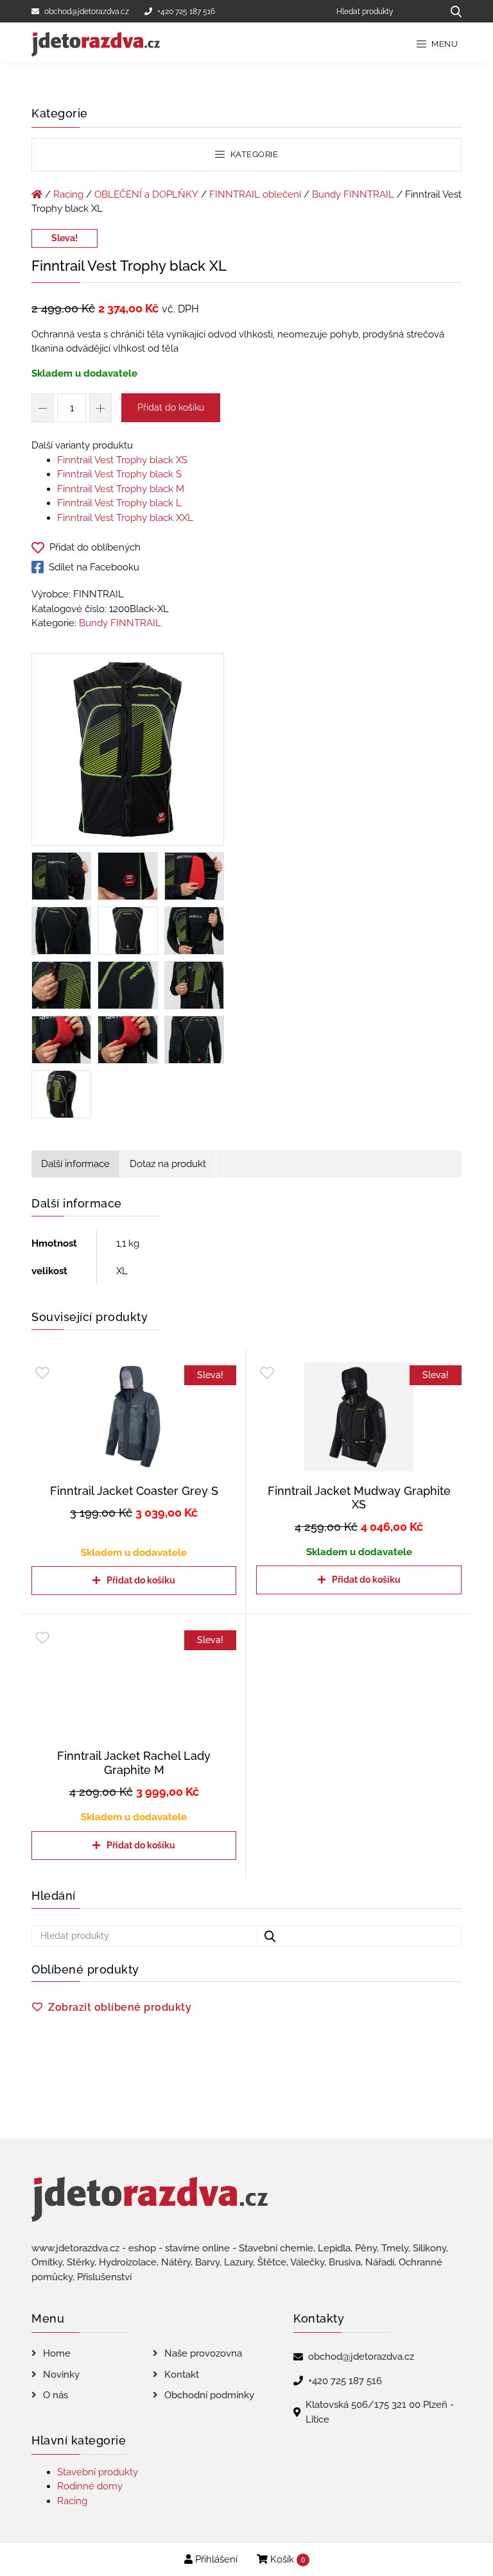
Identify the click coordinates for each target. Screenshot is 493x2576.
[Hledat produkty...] (452, 11)
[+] (100, 408)
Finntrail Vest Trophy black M (121, 489)
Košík (286, 2559)
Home (57, 2353)
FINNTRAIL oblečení (255, 194)
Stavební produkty (98, 2472)
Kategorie (253, 154)
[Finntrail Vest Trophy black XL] (128, 752)
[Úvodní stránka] (37, 194)
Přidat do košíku (171, 407)
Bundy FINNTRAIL (353, 194)
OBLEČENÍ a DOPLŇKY (146, 194)
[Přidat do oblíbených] (42, 1373)
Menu (444, 44)
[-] (43, 408)
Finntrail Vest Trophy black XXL (125, 518)
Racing (68, 194)
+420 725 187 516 (186, 12)
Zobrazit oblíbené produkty (120, 2007)
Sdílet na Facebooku (94, 567)
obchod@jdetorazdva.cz (87, 12)
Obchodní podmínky (209, 2395)
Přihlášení (215, 2559)
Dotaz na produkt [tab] (168, 1164)
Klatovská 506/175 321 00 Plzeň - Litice (380, 2412)
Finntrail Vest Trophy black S (119, 474)
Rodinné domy (90, 2486)
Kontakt (182, 2375)
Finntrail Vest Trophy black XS (122, 460)
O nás (56, 2395)
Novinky (61, 2375)
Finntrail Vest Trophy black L (119, 503)
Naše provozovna (203, 2353)
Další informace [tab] (75, 1164)
